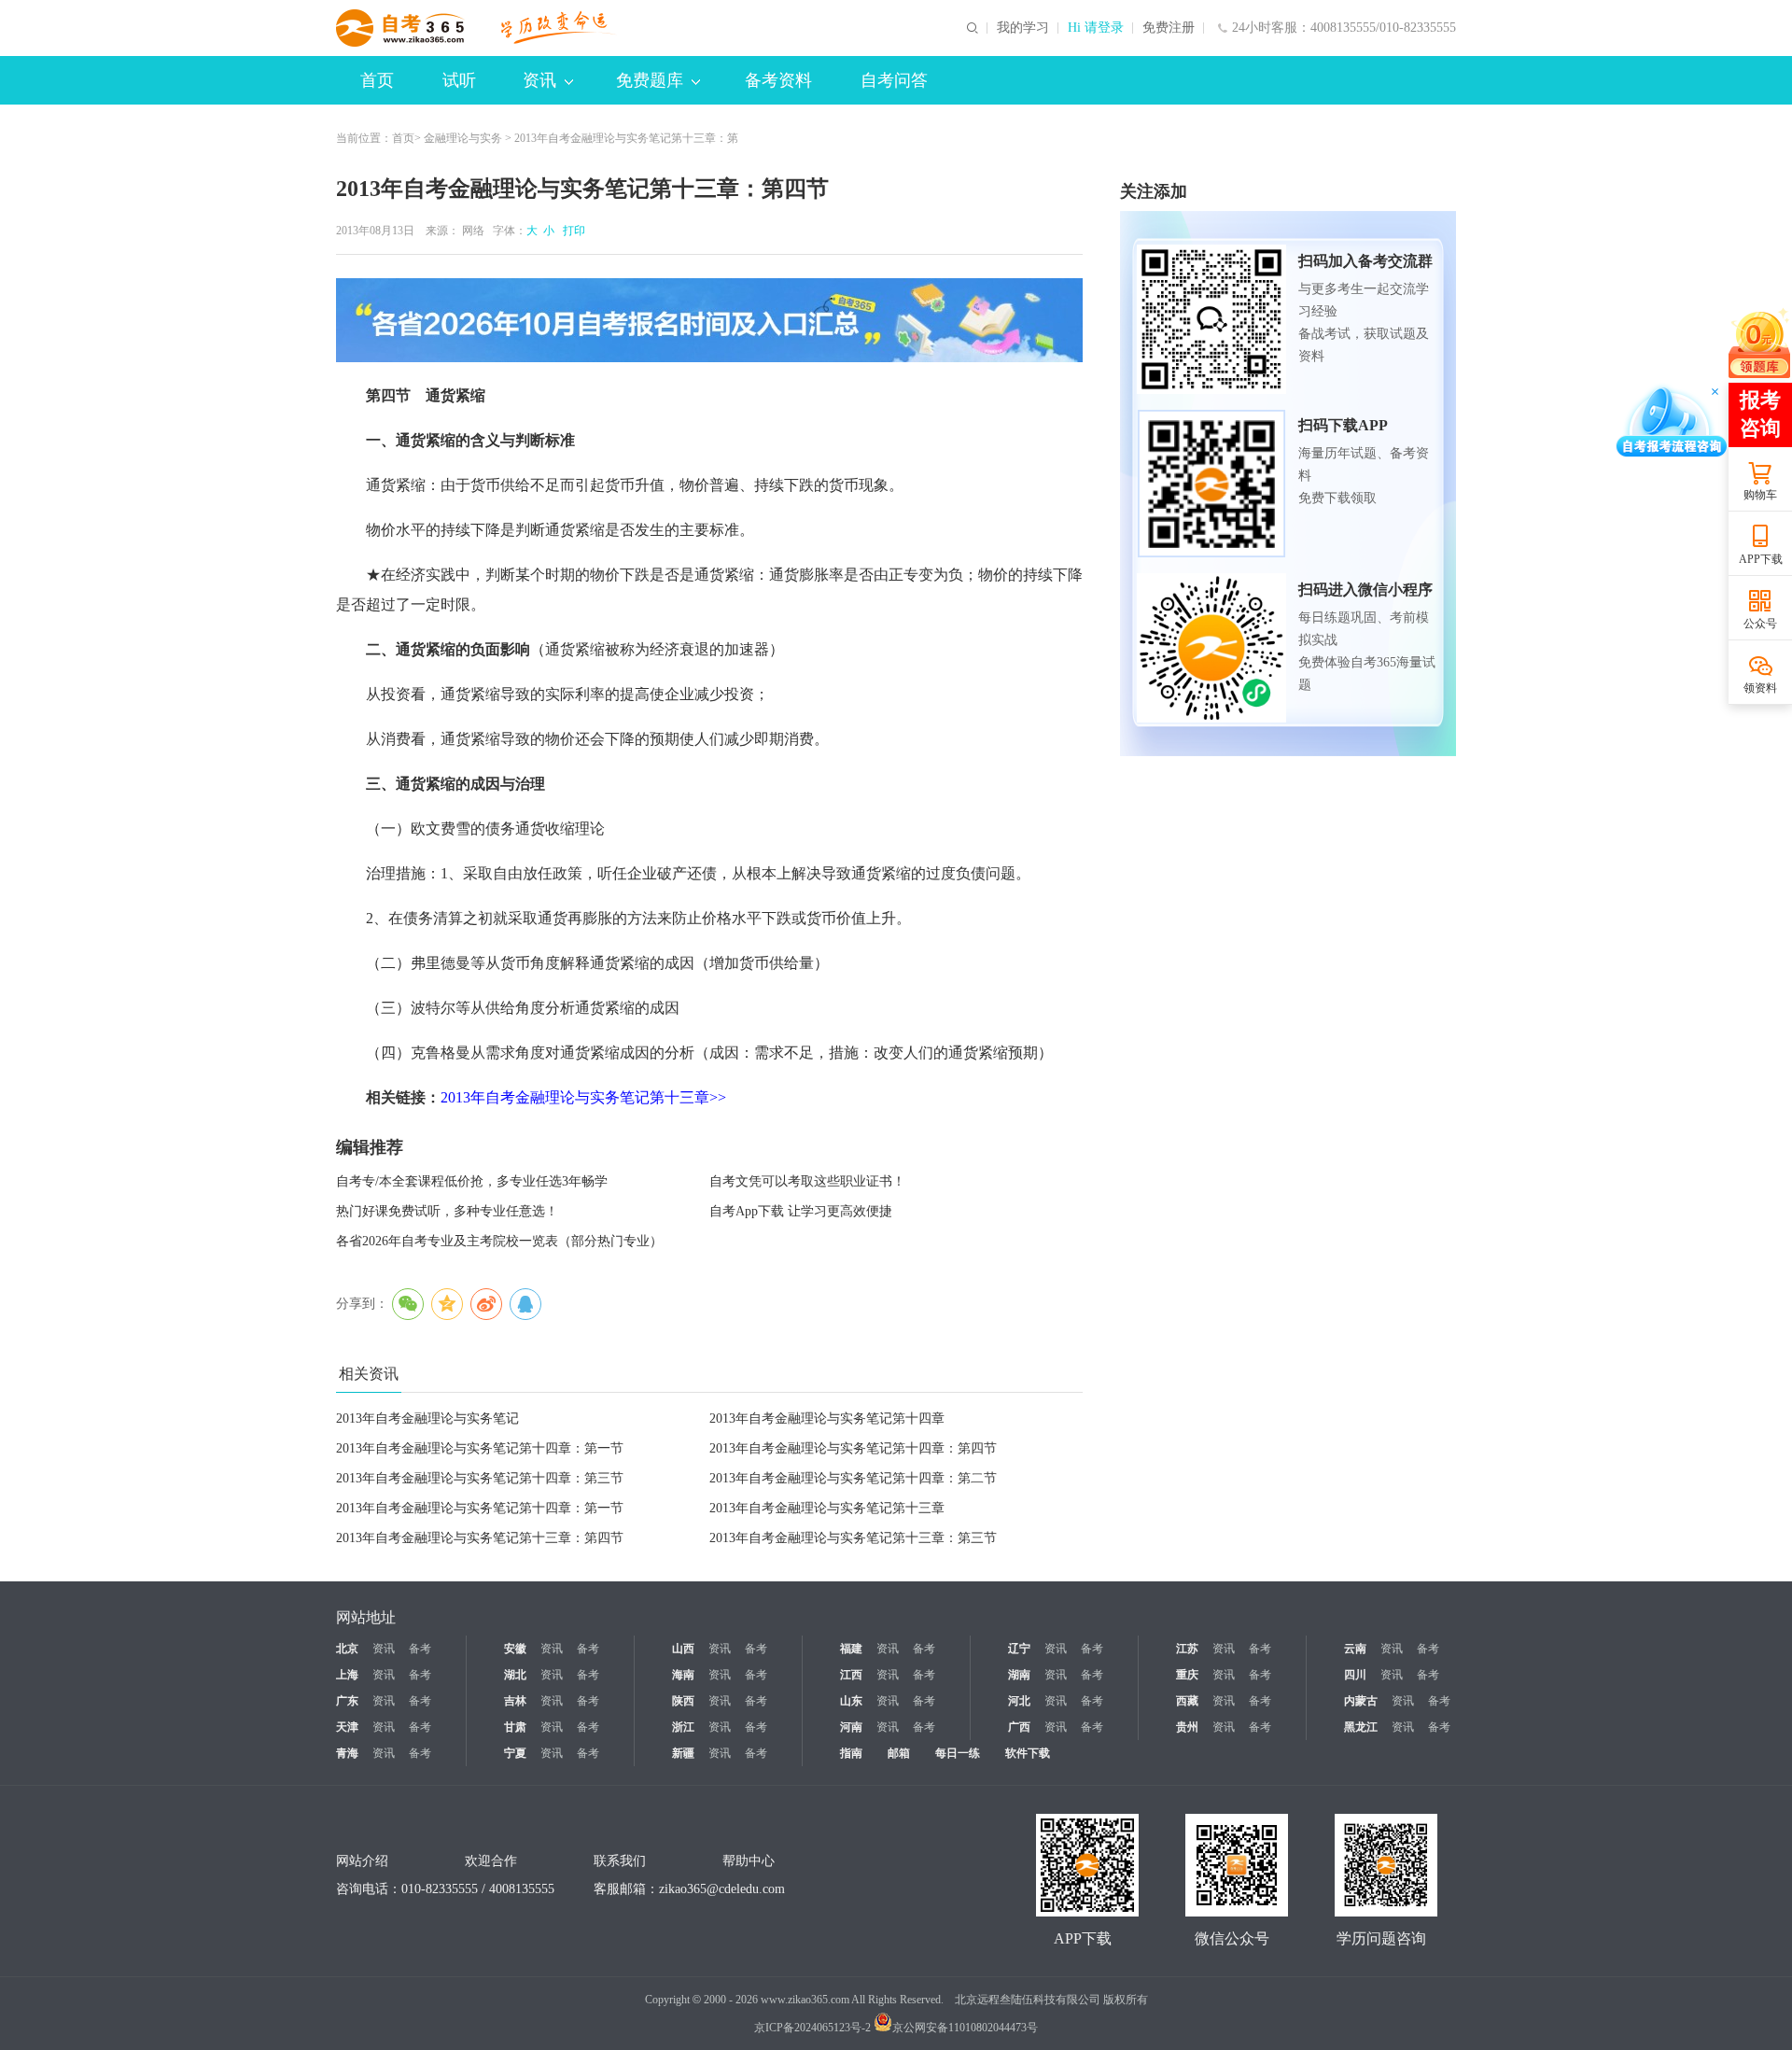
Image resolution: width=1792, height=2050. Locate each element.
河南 (851, 1727)
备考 (420, 1649)
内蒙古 (1361, 1701)
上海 (347, 1675)
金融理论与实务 (463, 138)
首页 (377, 80)
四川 (1355, 1675)
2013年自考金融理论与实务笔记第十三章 (827, 1508)
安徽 (515, 1649)
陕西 (683, 1701)
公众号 (1760, 624)
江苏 (1187, 1649)
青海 (347, 1753)
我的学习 (1023, 28)
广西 (1019, 1727)
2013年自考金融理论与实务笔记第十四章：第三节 (480, 1478)
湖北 (515, 1675)
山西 (683, 1649)
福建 (851, 1649)
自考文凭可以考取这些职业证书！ (807, 1181)
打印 (571, 231)
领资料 (1760, 688)
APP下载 (1761, 559)
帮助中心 (749, 1861)
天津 (347, 1727)
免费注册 (1169, 28)
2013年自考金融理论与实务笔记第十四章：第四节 (853, 1448)
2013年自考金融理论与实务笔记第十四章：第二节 (853, 1478)
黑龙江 (1361, 1727)
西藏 (1187, 1701)
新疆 (683, 1753)
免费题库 (650, 80)
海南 (683, 1675)
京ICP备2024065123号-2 (812, 2028)
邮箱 (899, 1753)
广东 (347, 1701)
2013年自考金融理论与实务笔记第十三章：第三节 (853, 1538)
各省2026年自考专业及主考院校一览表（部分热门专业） (499, 1241)
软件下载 (1028, 1753)
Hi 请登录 (1096, 28)
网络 (473, 231)
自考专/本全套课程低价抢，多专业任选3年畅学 (472, 1181)
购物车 (1760, 495)
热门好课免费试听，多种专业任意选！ (447, 1211)
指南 (851, 1753)
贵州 (1187, 1727)
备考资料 (778, 80)
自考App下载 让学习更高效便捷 (801, 1211)
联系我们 (620, 1861)
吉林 (515, 1701)
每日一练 (958, 1753)
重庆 (1187, 1675)
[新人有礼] (1759, 343)
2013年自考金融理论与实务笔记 (427, 1418)
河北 (1019, 1701)
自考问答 (894, 80)
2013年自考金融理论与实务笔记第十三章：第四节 (480, 1538)
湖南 (1019, 1675)
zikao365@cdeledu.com (722, 1889)
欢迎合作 (491, 1861)
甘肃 (515, 1727)
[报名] (709, 320)
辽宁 (1019, 1649)
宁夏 (515, 1753)
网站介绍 (362, 1861)
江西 (851, 1675)
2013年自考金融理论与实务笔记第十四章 (827, 1418)
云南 (1355, 1649)
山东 (851, 1701)
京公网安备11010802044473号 (965, 2028)
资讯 (539, 80)
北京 (347, 1649)
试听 (459, 80)
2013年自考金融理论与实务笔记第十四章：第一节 (480, 1448)
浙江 (683, 1727)
